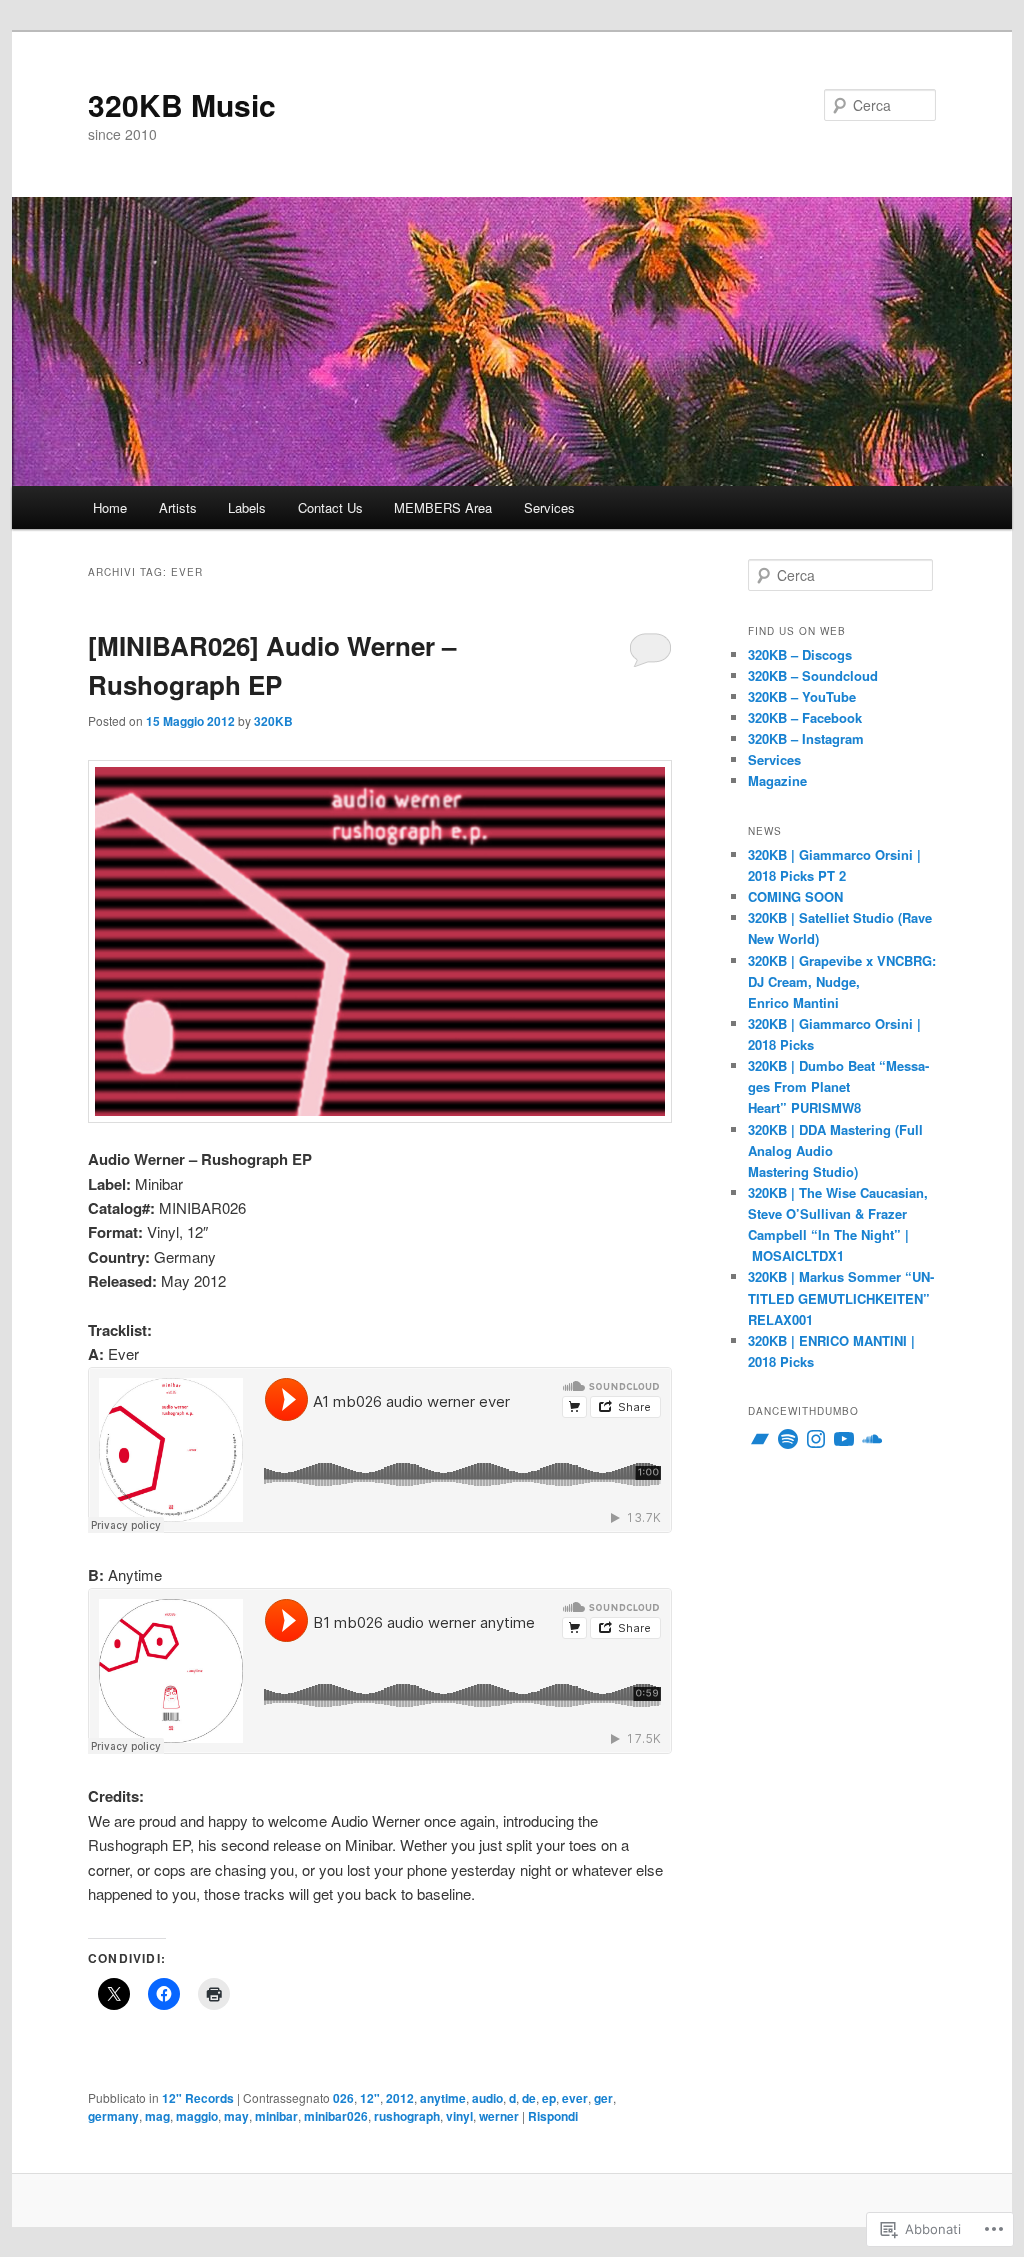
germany (113, 2116)
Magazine (777, 780)
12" (370, 2098)
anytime (443, 2098)
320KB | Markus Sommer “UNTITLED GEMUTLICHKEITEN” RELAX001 (841, 1297)
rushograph (407, 2116)
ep (549, 2098)
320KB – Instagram (806, 738)
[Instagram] (816, 1439)
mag (157, 2116)
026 (343, 2098)
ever (575, 2098)
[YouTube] (844, 1439)
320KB (273, 721)
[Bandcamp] (760, 1439)
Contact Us (330, 507)
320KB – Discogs (800, 654)
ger (603, 2098)
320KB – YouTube (802, 696)
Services (549, 507)
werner (499, 2116)
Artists (178, 507)
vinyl (459, 2116)
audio (487, 2098)
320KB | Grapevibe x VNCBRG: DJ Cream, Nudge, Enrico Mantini (842, 981)
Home (110, 507)
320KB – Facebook (805, 717)
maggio (197, 2116)
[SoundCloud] (872, 1439)
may (236, 2116)
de (529, 2098)
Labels (247, 507)
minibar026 (336, 2116)
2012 (400, 2098)
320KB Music (182, 104)
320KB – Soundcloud (813, 675)
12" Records (198, 2098)
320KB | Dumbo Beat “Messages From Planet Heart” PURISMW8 (838, 1086)
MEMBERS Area (443, 507)
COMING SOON (795, 896)
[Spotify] (788, 1439)
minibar (276, 2116)
